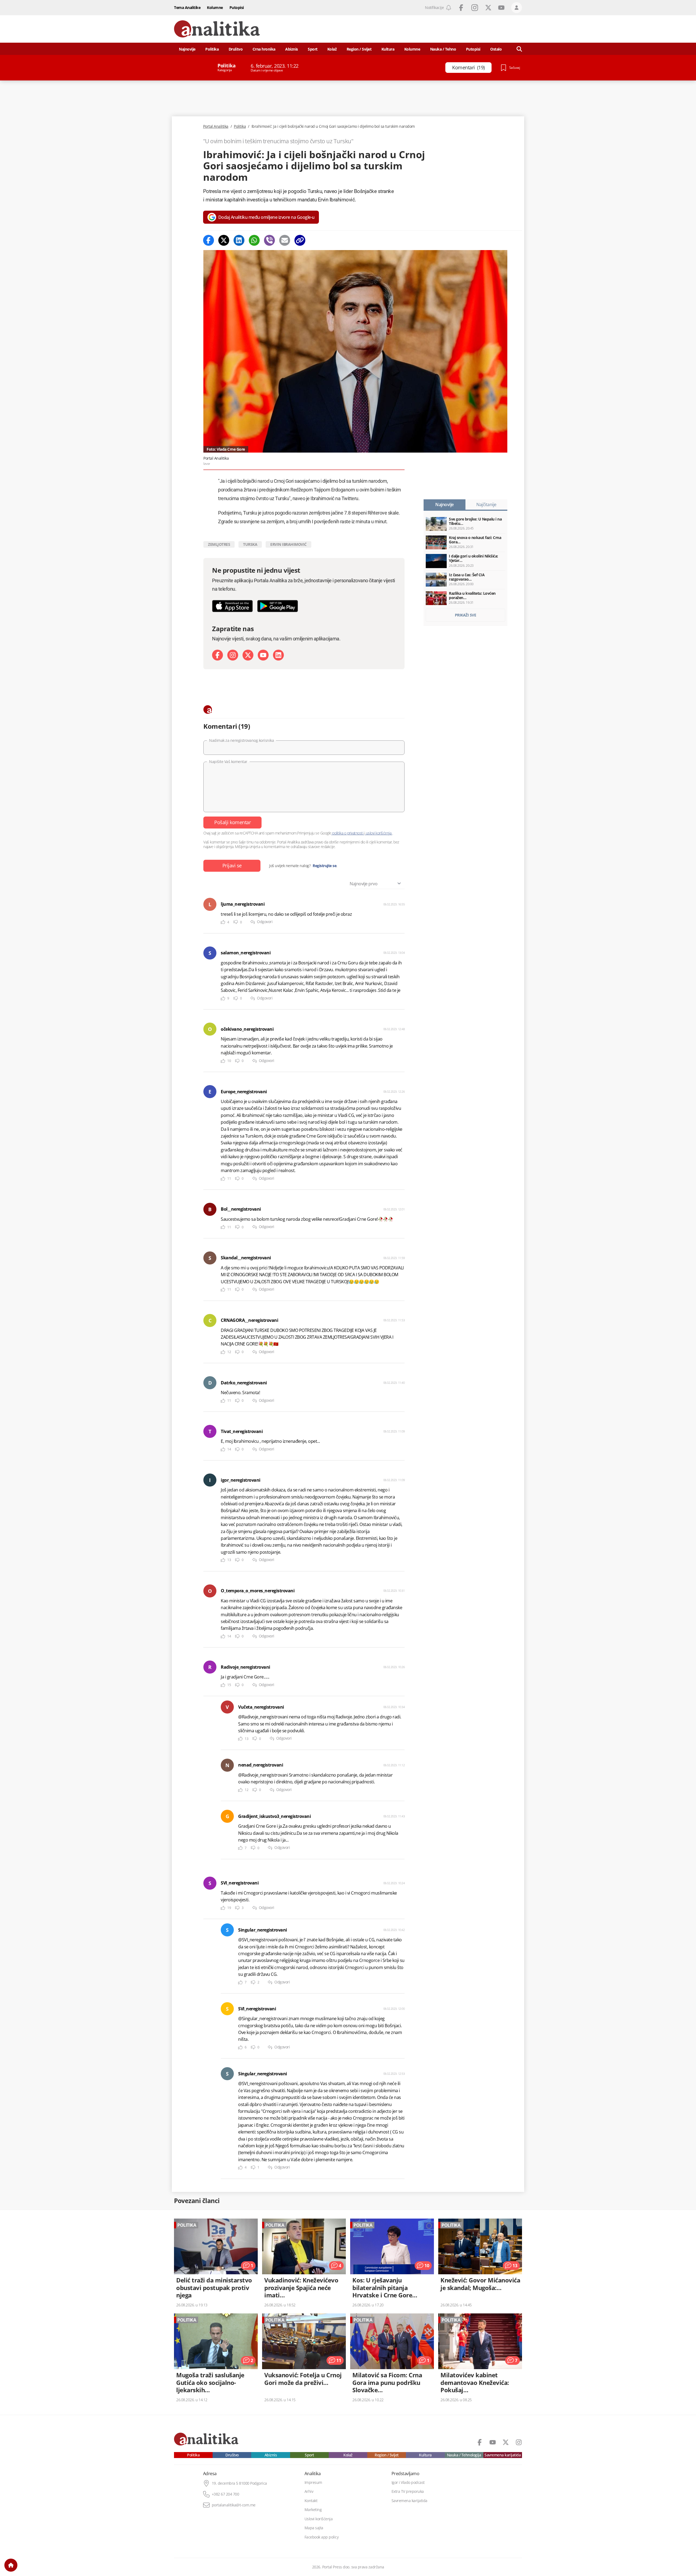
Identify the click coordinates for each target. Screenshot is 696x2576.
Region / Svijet (359, 49)
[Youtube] (263, 655)
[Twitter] (224, 240)
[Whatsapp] (254, 240)
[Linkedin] (239, 240)
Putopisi (237, 7)
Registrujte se (324, 866)
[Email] (285, 240)
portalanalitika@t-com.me (234, 2505)
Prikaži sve (466, 615)
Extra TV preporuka (408, 2491)
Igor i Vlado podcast (408, 2482)
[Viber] (269, 240)
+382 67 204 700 (226, 2494)
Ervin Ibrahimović (288, 544)
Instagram (475, 8)
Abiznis (292, 49)
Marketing (313, 2510)
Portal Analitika (216, 126)
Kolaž (332, 49)
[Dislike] (236, 922)
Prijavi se (232, 865)
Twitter (488, 8)
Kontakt (311, 2501)
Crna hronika (264, 49)
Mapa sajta (314, 2528)
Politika (212, 49)
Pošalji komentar (232, 822)
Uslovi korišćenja (319, 2519)
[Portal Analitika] (217, 29)
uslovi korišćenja (379, 833)
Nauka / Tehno (443, 49)
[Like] (223, 922)
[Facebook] (209, 240)
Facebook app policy (322, 2537)
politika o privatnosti (348, 833)
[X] (248, 655)
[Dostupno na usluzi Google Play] (278, 606)
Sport (313, 49)
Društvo (236, 49)
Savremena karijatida (503, 2455)
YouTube (501, 8)
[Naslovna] (11, 2565)
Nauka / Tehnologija (464, 2455)
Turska (250, 544)
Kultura (388, 49)
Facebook (461, 8)
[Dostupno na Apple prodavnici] (232, 606)
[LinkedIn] (278, 655)
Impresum (313, 2482)
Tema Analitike (187, 7)
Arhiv (309, 2491)
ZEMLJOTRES (219, 544)
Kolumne (215, 7)
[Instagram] (233, 655)
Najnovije (187, 49)
